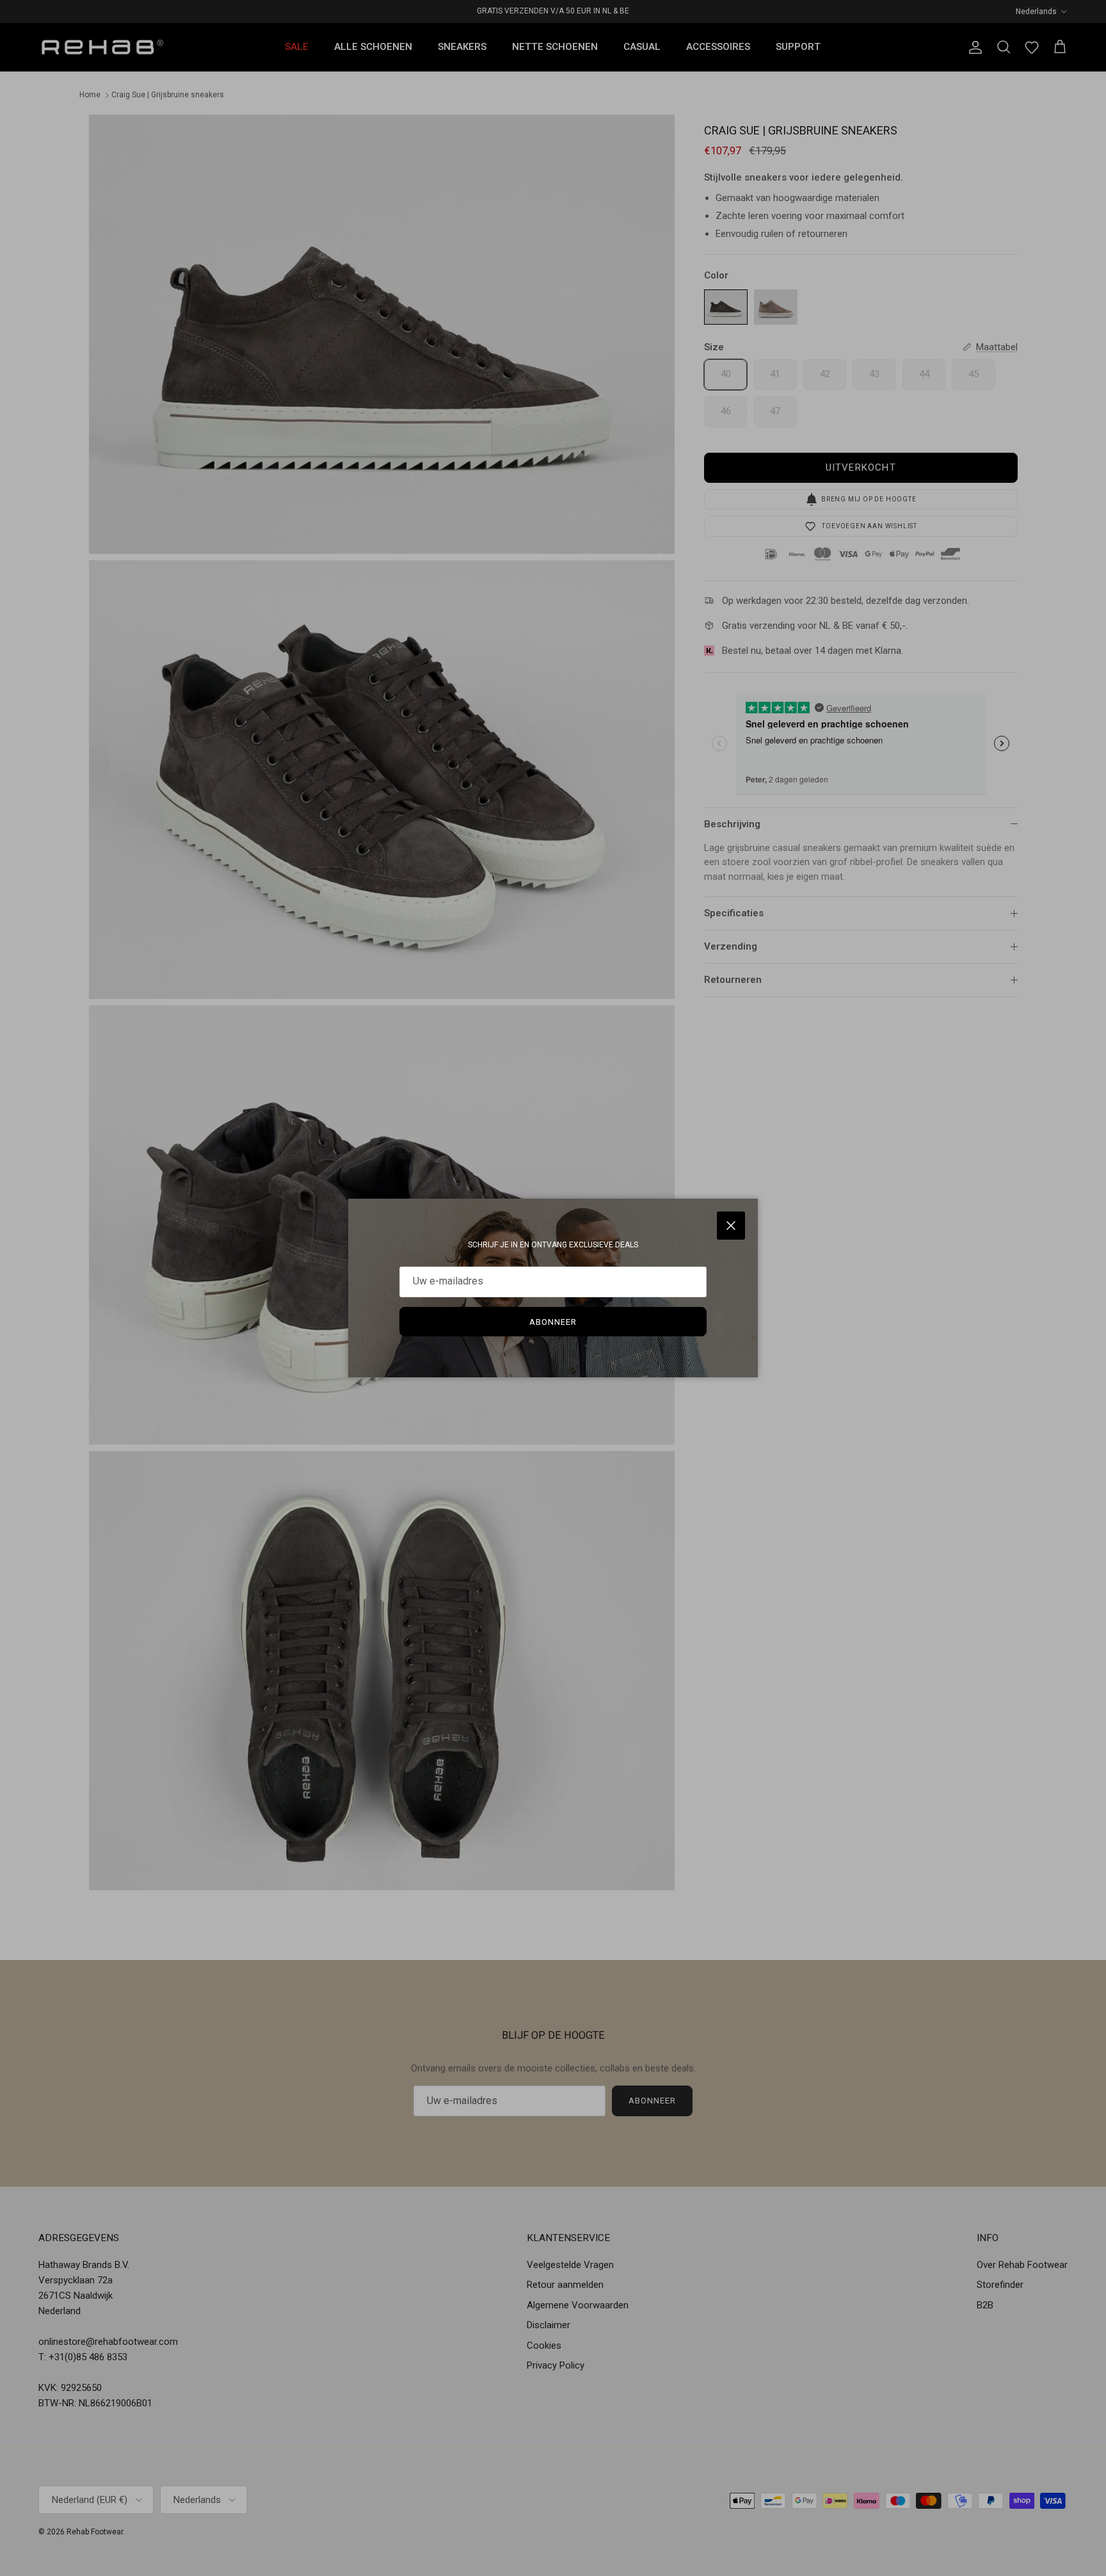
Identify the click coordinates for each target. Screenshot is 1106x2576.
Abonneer (553, 1322)
